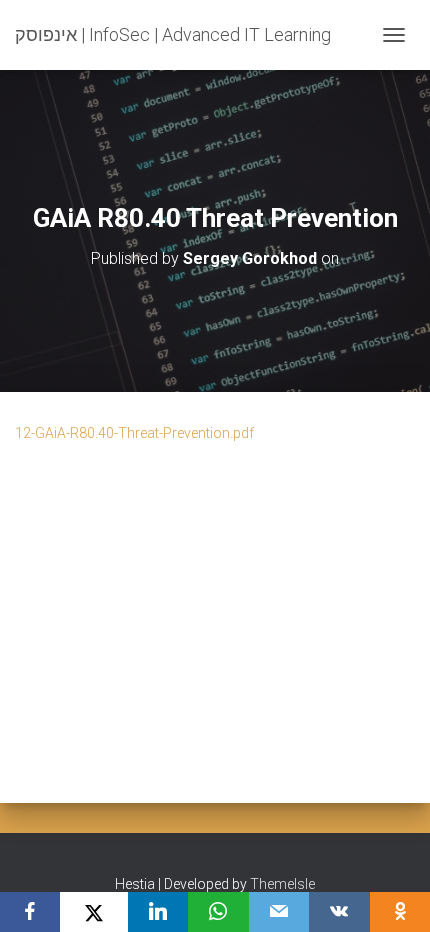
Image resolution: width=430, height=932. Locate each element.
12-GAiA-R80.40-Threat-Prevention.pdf (134, 433)
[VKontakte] (339, 912)
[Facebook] (30, 912)
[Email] (279, 912)
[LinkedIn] (158, 912)
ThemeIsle (282, 884)
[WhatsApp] (218, 912)
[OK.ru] (400, 912)
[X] (93, 912)
